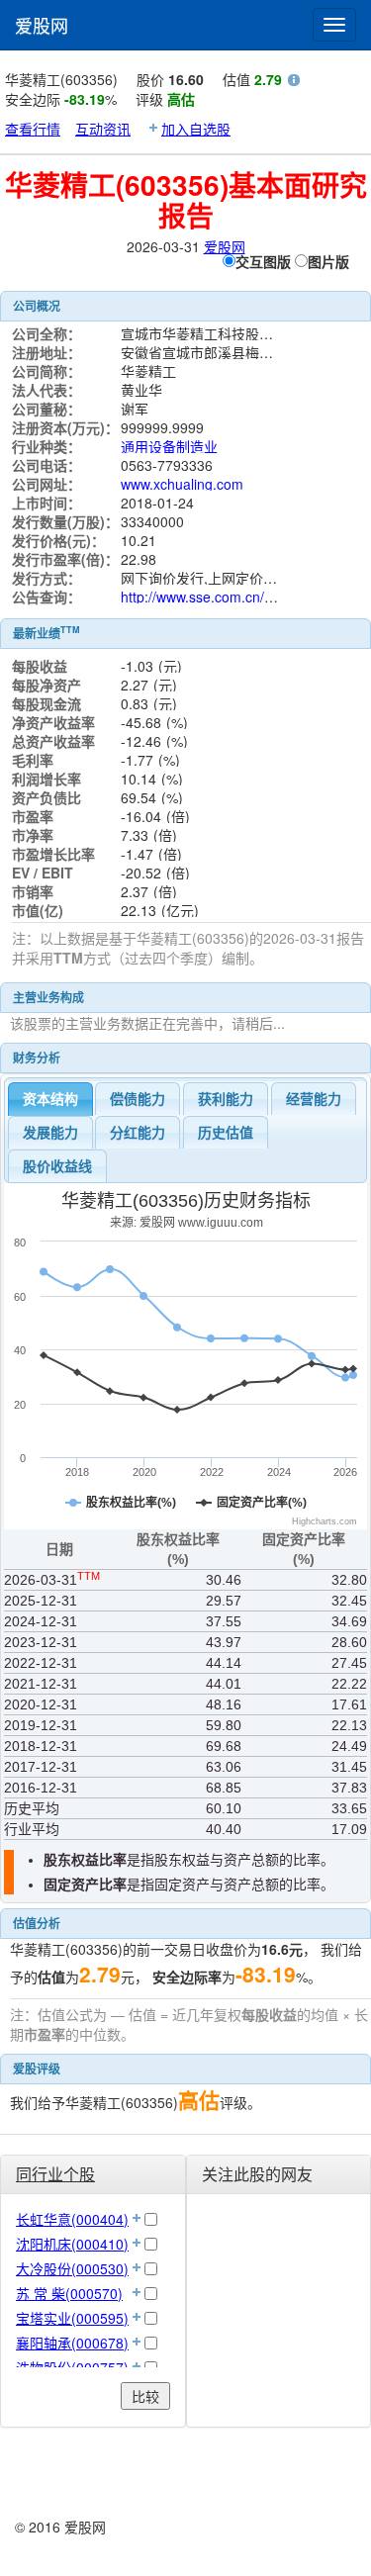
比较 (145, 2396)
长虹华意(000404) (72, 2219)
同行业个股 (55, 2174)
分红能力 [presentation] (138, 1133)
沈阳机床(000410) (72, 2244)
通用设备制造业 (169, 446)
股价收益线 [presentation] (57, 1166)
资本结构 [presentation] (50, 1099)
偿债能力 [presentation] (138, 1099)
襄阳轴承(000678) (72, 2343)
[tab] (50, 1099)
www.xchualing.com (182, 484)
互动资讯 (103, 129)
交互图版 (263, 261)
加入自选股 (196, 129)
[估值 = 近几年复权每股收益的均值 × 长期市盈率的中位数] (294, 82)
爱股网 (42, 25)
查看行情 (33, 129)
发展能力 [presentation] (50, 1133)
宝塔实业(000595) (72, 2318)
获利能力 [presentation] (226, 1099)
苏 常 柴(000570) (69, 2293)
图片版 (328, 261)
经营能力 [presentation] (314, 1099)
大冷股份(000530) (72, 2268)
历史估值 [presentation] (226, 1133)
